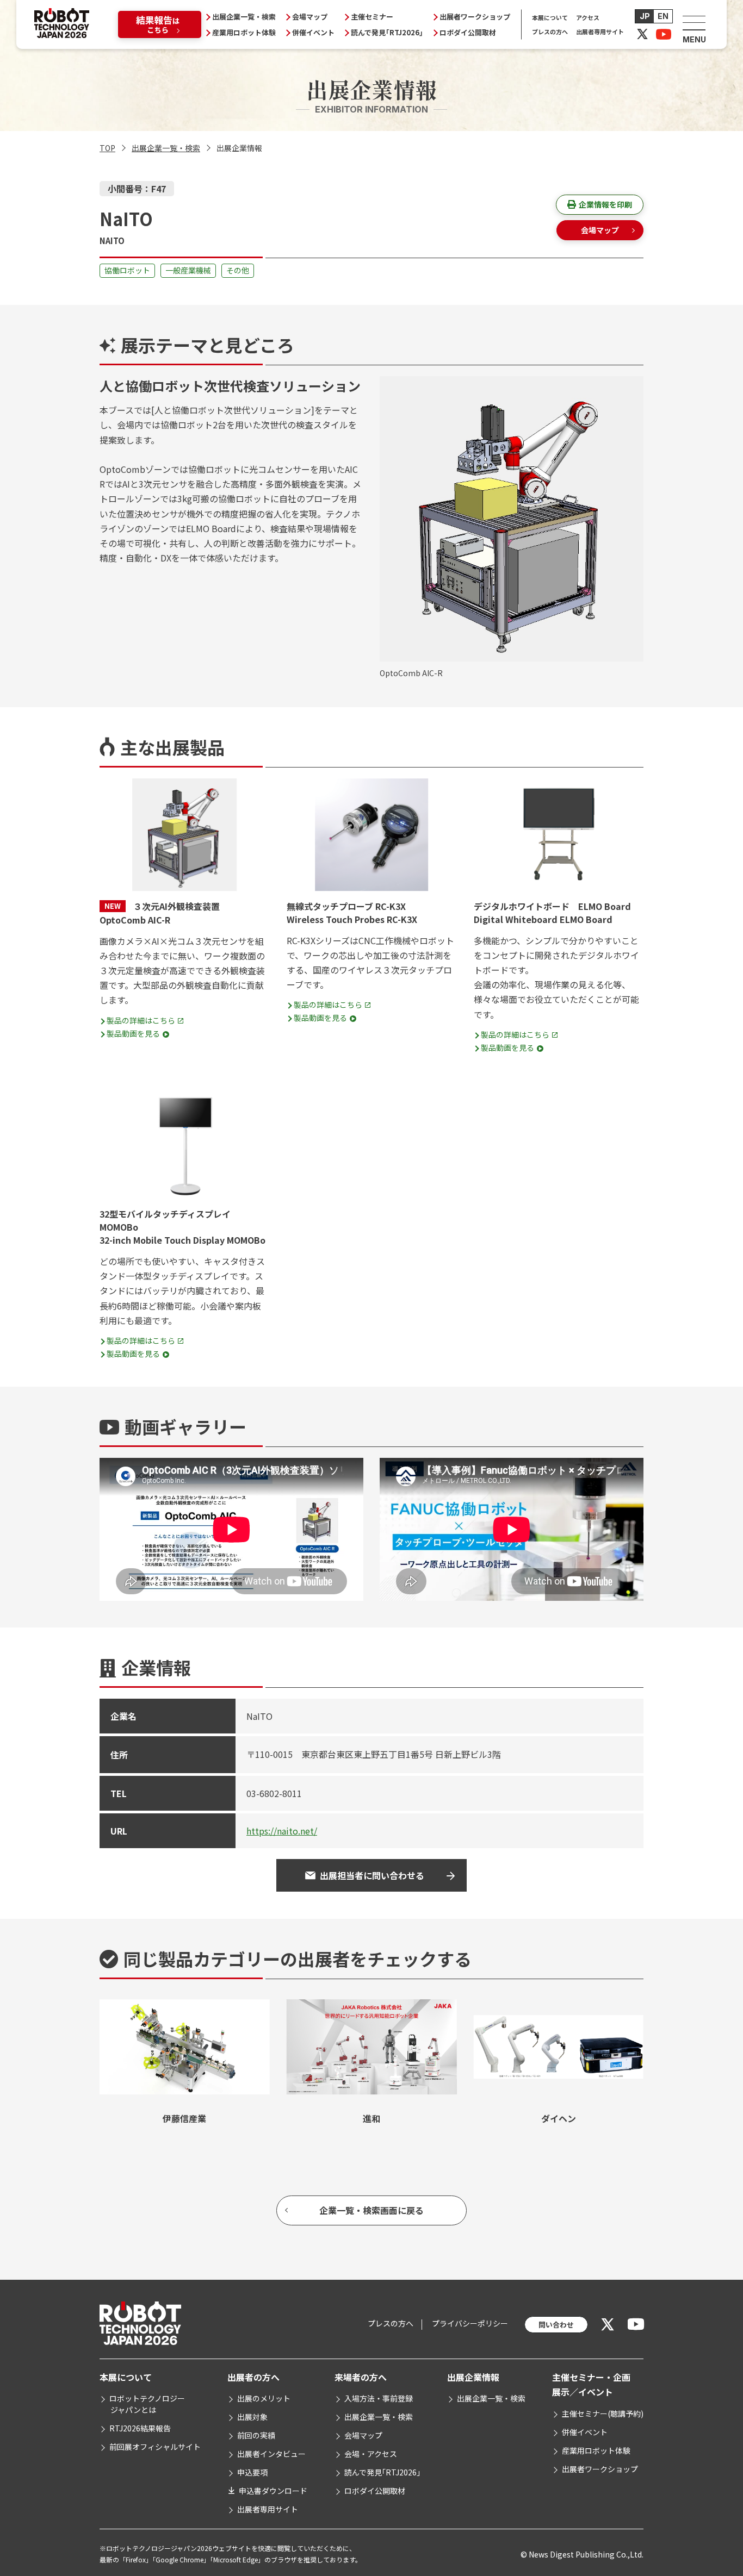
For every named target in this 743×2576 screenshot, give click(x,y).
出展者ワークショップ (475, 17)
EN (663, 16)
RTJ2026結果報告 (140, 2428)
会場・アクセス (371, 2454)
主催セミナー (372, 17)
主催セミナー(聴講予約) (603, 2413)
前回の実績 (256, 2435)
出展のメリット (264, 2398)
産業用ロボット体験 (244, 32)
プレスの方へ (550, 32)
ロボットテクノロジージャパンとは (147, 2404)
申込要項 (252, 2472)
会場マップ (310, 17)
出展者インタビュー (271, 2454)
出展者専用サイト (600, 32)
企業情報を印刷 (605, 204)
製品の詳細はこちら (141, 1020)
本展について (550, 17)
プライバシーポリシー (470, 2323)
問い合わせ (556, 2325)
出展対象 (252, 2417)
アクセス (588, 17)
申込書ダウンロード (273, 2491)
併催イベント (313, 32)
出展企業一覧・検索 (244, 17)
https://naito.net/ (282, 1831)
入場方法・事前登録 (379, 2398)
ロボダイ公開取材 (468, 32)
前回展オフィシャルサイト (155, 2447)
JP (645, 16)
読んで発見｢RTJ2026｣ (387, 32)
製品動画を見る (133, 1033)
